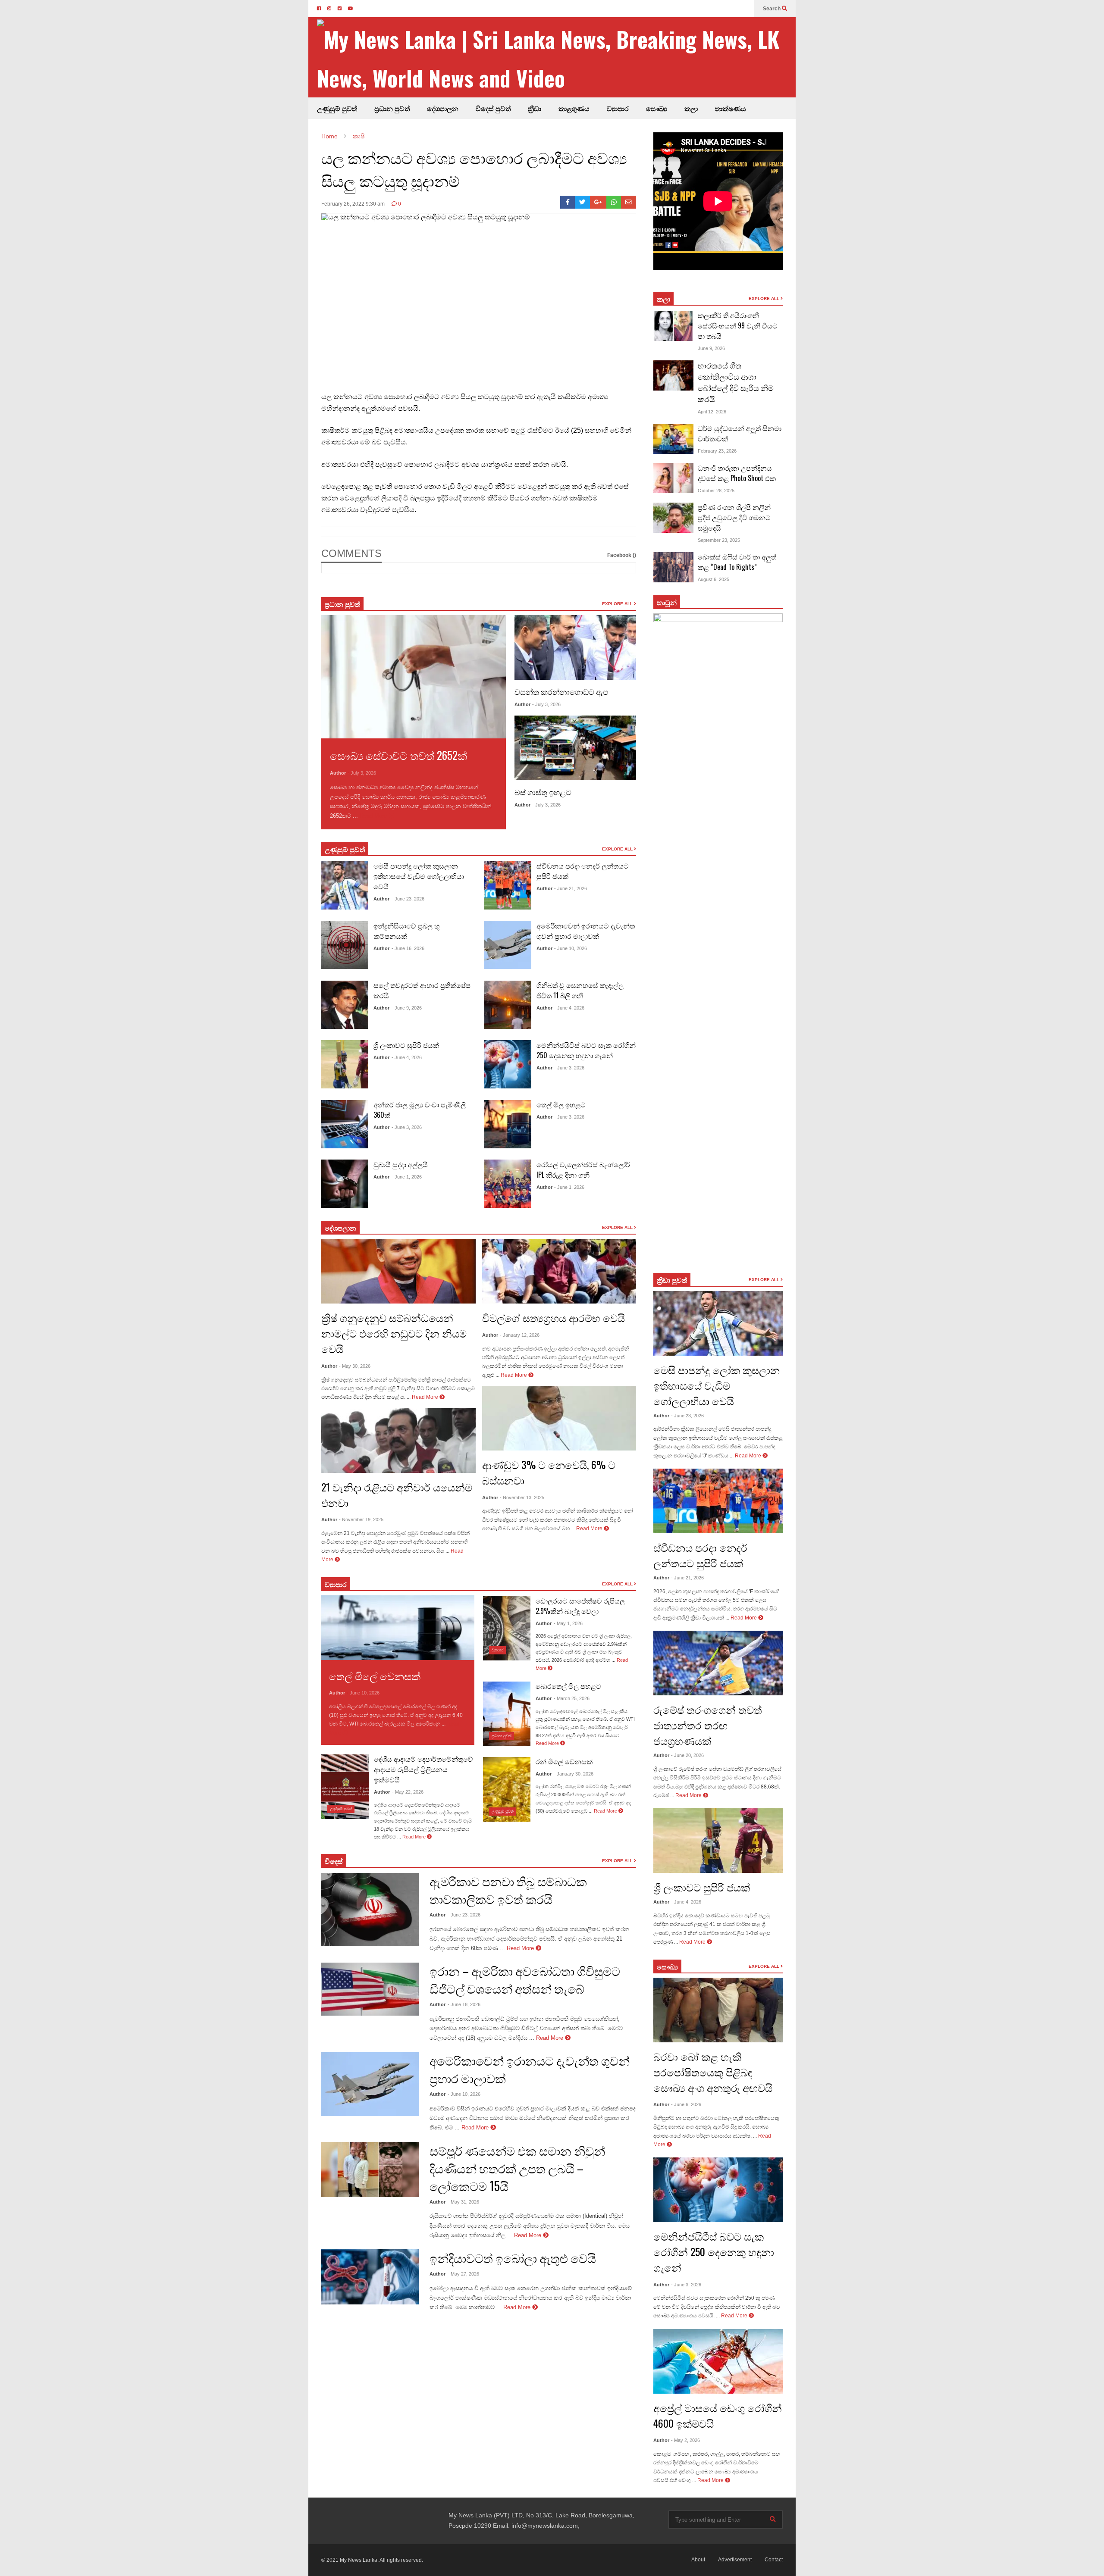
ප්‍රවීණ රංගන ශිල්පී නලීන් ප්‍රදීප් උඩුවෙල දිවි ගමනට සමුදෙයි (734, 517)
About (698, 2560)
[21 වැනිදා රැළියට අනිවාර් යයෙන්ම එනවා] (398, 1441)
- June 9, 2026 (407, 1008)
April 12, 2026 (712, 412)
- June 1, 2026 (407, 1177)
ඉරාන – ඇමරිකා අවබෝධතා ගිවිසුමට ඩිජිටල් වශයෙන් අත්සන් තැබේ (525, 1979)
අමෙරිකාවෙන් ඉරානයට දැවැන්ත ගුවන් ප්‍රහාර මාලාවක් (586, 931)
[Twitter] (582, 202)
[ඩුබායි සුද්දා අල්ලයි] (345, 1184)
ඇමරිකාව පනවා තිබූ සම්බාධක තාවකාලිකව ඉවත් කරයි (508, 1890)
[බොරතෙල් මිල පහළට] (507, 1714)
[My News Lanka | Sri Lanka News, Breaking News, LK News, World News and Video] (556, 58)
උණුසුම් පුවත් (337, 108)
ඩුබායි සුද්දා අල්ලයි (401, 1164)
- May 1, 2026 (568, 1623)
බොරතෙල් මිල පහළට (568, 1686)
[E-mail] (629, 202)
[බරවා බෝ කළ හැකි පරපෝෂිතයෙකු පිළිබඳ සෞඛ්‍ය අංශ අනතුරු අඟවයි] (718, 2010)
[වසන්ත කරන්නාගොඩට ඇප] (575, 647)
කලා (691, 108)
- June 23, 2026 (408, 899)
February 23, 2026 (717, 451)
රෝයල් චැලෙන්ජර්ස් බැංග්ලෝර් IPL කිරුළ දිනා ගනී (583, 1169)
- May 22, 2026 (408, 1792)
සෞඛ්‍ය (657, 108)
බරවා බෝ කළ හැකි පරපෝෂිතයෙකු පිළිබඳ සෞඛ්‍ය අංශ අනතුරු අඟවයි (713, 2072)
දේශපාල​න (443, 108)
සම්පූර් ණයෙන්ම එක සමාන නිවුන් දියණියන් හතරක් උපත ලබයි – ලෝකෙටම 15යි (517, 2168)
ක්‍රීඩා (535, 108)
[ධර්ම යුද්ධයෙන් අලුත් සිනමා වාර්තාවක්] (673, 439)
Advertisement (735, 2560)
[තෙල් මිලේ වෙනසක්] (398, 1628)
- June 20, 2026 (687, 1755)
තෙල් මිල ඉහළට (561, 1104)
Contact (774, 2560)
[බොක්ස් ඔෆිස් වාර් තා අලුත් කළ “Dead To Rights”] (673, 567)
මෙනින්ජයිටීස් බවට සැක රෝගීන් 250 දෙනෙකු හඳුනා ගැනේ (586, 1050)
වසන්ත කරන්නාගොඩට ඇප (561, 691)
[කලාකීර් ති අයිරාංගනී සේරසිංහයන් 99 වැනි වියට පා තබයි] (673, 326)
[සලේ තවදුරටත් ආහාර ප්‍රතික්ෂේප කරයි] (345, 1005)
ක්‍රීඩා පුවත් (672, 1280)
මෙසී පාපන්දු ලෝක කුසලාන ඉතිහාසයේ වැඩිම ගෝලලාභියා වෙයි (419, 876)
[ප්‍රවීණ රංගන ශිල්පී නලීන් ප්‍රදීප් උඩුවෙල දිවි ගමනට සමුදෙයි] (673, 518)
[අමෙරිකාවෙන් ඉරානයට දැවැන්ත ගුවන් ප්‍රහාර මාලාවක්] (508, 945)
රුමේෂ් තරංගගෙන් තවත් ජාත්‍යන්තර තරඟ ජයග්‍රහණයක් (708, 1725)
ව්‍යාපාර (618, 108)
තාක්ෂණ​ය (731, 108)
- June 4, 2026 (407, 1057)
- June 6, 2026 (686, 2104)
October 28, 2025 (716, 491)
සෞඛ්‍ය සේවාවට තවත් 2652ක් (398, 755)
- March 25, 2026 (572, 1698)
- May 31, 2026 (463, 2202)
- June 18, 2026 (464, 2004)
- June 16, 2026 (408, 948)
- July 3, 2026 (362, 773)
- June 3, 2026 (407, 1127)
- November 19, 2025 (361, 1519)
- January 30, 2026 (574, 1774)
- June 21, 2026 (571, 888)
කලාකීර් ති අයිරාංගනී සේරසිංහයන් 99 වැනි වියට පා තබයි (738, 325)
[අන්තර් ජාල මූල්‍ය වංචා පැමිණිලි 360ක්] (345, 1124)
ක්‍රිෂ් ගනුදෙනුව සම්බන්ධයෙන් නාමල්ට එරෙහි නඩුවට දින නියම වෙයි (394, 1333)
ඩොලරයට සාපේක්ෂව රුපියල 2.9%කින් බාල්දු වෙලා (580, 1606)
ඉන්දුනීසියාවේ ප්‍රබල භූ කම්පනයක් (407, 931)
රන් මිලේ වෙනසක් (564, 1761)
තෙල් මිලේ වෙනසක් (375, 1676)
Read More (374, 816)
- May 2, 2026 (685, 2440)
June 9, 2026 (711, 348)
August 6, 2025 (714, 579)
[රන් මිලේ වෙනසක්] (507, 1789)
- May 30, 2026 (355, 1366)
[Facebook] (568, 202)
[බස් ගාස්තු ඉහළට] (575, 748)
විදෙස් (334, 1861)
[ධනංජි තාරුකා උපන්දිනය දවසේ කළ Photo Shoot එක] (673, 478)
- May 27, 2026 (463, 2274)
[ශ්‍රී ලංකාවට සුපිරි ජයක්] (345, 1064)
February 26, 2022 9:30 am (353, 204)
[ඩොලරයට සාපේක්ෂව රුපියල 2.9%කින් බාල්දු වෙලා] (507, 1628)
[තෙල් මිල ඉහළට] (508, 1124)
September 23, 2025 (719, 540)
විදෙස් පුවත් (493, 108)
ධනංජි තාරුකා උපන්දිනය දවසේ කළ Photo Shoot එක (737, 473)
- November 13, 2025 (522, 1497)
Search (772, 9)
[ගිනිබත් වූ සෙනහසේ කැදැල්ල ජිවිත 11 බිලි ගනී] (508, 1005)
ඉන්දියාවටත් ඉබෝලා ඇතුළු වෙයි (513, 2258)
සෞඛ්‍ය (667, 1966)
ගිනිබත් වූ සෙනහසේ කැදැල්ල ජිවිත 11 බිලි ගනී (580, 990)
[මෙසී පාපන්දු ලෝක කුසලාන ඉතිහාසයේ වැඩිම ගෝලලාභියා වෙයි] (345, 885)
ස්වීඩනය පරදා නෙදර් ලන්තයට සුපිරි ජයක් (700, 1555)
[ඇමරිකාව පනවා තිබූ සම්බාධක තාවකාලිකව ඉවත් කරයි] (370, 1910)
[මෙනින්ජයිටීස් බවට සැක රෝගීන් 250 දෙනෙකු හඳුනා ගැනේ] (508, 1064)
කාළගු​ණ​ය (574, 108)
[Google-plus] (598, 202)
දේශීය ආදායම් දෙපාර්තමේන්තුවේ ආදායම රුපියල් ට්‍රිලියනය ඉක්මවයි (423, 1769)
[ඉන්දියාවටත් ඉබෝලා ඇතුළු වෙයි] (370, 2277)
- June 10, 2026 (571, 948)
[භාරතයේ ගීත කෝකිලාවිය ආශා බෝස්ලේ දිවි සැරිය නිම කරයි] (673, 375)
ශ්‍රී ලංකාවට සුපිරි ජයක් (406, 1045)
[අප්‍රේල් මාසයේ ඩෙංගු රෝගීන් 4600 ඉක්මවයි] (718, 2361)
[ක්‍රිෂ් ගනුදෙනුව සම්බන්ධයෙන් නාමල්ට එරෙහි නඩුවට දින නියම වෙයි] (398, 1271)
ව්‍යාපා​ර (336, 1584)
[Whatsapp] (614, 202)
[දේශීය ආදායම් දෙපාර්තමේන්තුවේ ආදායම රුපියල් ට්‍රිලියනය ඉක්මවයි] (345, 1787)
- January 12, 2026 (520, 1335)
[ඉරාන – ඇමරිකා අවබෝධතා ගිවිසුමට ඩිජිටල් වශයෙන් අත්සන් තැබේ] (370, 1989)
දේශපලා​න (340, 1228)
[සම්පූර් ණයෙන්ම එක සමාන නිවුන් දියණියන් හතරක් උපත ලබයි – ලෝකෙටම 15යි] (370, 2170)
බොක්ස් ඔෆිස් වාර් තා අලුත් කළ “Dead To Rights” (737, 562)
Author (338, 773)
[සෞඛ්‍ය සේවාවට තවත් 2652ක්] (414, 677)
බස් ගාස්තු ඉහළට (543, 792)
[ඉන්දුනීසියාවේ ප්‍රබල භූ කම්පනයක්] (345, 945)
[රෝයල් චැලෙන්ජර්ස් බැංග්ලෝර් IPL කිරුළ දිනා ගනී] (508, 1184)
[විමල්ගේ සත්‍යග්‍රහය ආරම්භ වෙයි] (559, 1271)
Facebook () (622, 555)
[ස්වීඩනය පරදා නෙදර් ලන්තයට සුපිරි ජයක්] (508, 885)
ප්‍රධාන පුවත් (392, 108)
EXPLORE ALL (618, 604)
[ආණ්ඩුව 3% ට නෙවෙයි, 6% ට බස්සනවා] (559, 1418)
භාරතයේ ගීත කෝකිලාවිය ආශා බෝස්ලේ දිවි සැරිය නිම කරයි (736, 382)
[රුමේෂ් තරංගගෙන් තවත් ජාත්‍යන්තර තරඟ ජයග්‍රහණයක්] (718, 1663)
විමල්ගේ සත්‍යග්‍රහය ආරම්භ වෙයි (554, 1317)
